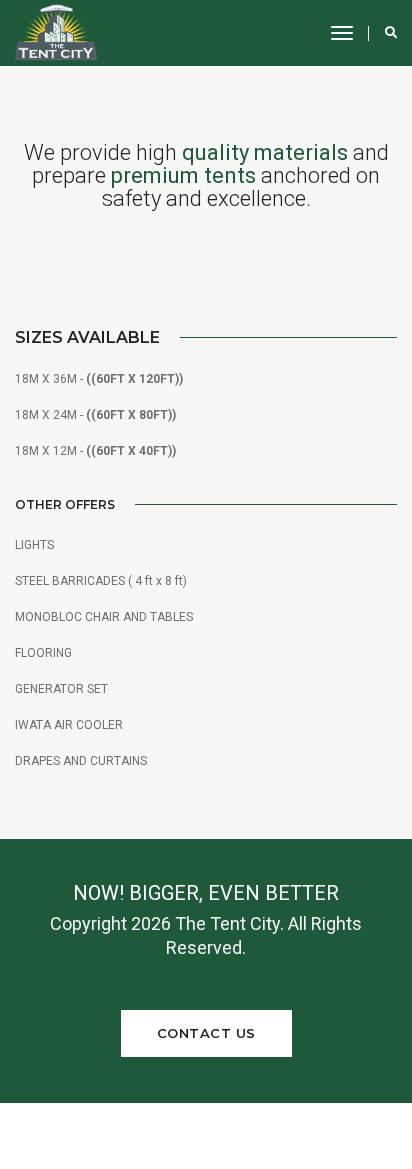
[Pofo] (56, 33)
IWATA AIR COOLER (69, 725)
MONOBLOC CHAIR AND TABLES (104, 617)
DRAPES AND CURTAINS (81, 761)
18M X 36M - (99, 379)
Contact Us (206, 1033)
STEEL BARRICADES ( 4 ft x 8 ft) (101, 581)
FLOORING (43, 653)
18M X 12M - (95, 451)
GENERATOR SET (61, 689)
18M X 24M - (95, 415)
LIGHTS (34, 545)
